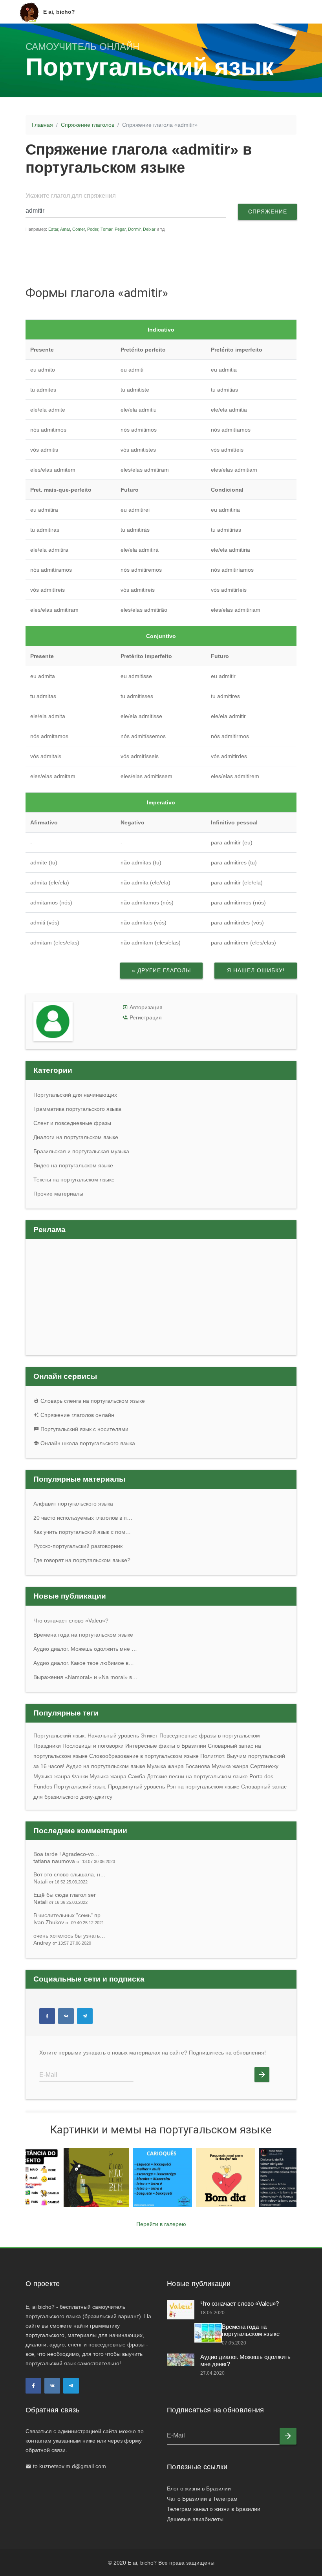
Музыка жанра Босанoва (178, 1766)
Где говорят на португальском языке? (82, 1560)
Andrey (62, 1943)
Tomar (106, 229)
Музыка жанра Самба (117, 1776)
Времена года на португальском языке (83, 1635)
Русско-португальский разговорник (78, 1546)
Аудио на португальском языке (106, 1766)
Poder (93, 229)
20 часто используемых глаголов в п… (83, 1518)
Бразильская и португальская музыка (81, 1151)
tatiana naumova (74, 1861)
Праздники (47, 1746)
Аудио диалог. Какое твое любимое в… (84, 1663)
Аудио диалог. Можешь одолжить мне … (85, 1649)
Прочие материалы (58, 1194)
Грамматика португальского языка (77, 1109)
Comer (79, 229)
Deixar (149, 229)
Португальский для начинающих (75, 1095)
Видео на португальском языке (73, 1165)
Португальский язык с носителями (84, 1429)
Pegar (120, 229)
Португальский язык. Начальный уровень (86, 1736)
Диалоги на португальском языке (76, 1137)
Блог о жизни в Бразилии (199, 2488)
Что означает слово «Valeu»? (71, 1621)
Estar (53, 229)
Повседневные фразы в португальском (210, 1736)
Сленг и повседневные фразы (72, 1123)
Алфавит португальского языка (73, 1504)
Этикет (149, 1736)
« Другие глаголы (161, 970)
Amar (65, 229)
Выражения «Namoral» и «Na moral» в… (85, 1677)
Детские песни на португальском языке (197, 1776)
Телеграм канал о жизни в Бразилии (214, 2509)
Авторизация (146, 1007)
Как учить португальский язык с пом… (82, 1532)
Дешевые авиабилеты (195, 2519)
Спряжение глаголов (88, 125)
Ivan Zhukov (69, 1922)
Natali (60, 1881)
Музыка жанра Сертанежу (245, 1766)
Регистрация (146, 1017)
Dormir (134, 229)
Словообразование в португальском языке (144, 1756)
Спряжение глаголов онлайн (77, 1415)
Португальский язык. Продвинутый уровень (109, 1787)
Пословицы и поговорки (93, 1746)
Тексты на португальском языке (74, 1180)
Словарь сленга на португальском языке (92, 1401)
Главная (42, 125)
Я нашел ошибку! (256, 970)
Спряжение (268, 211)
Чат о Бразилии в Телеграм (202, 2499)
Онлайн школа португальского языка (87, 1443)
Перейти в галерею (161, 2224)
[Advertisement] (174, 258)
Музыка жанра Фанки (61, 1776)
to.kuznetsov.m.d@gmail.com (70, 2466)
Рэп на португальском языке (203, 1787)
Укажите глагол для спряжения (71, 196)
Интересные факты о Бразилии (166, 1746)
